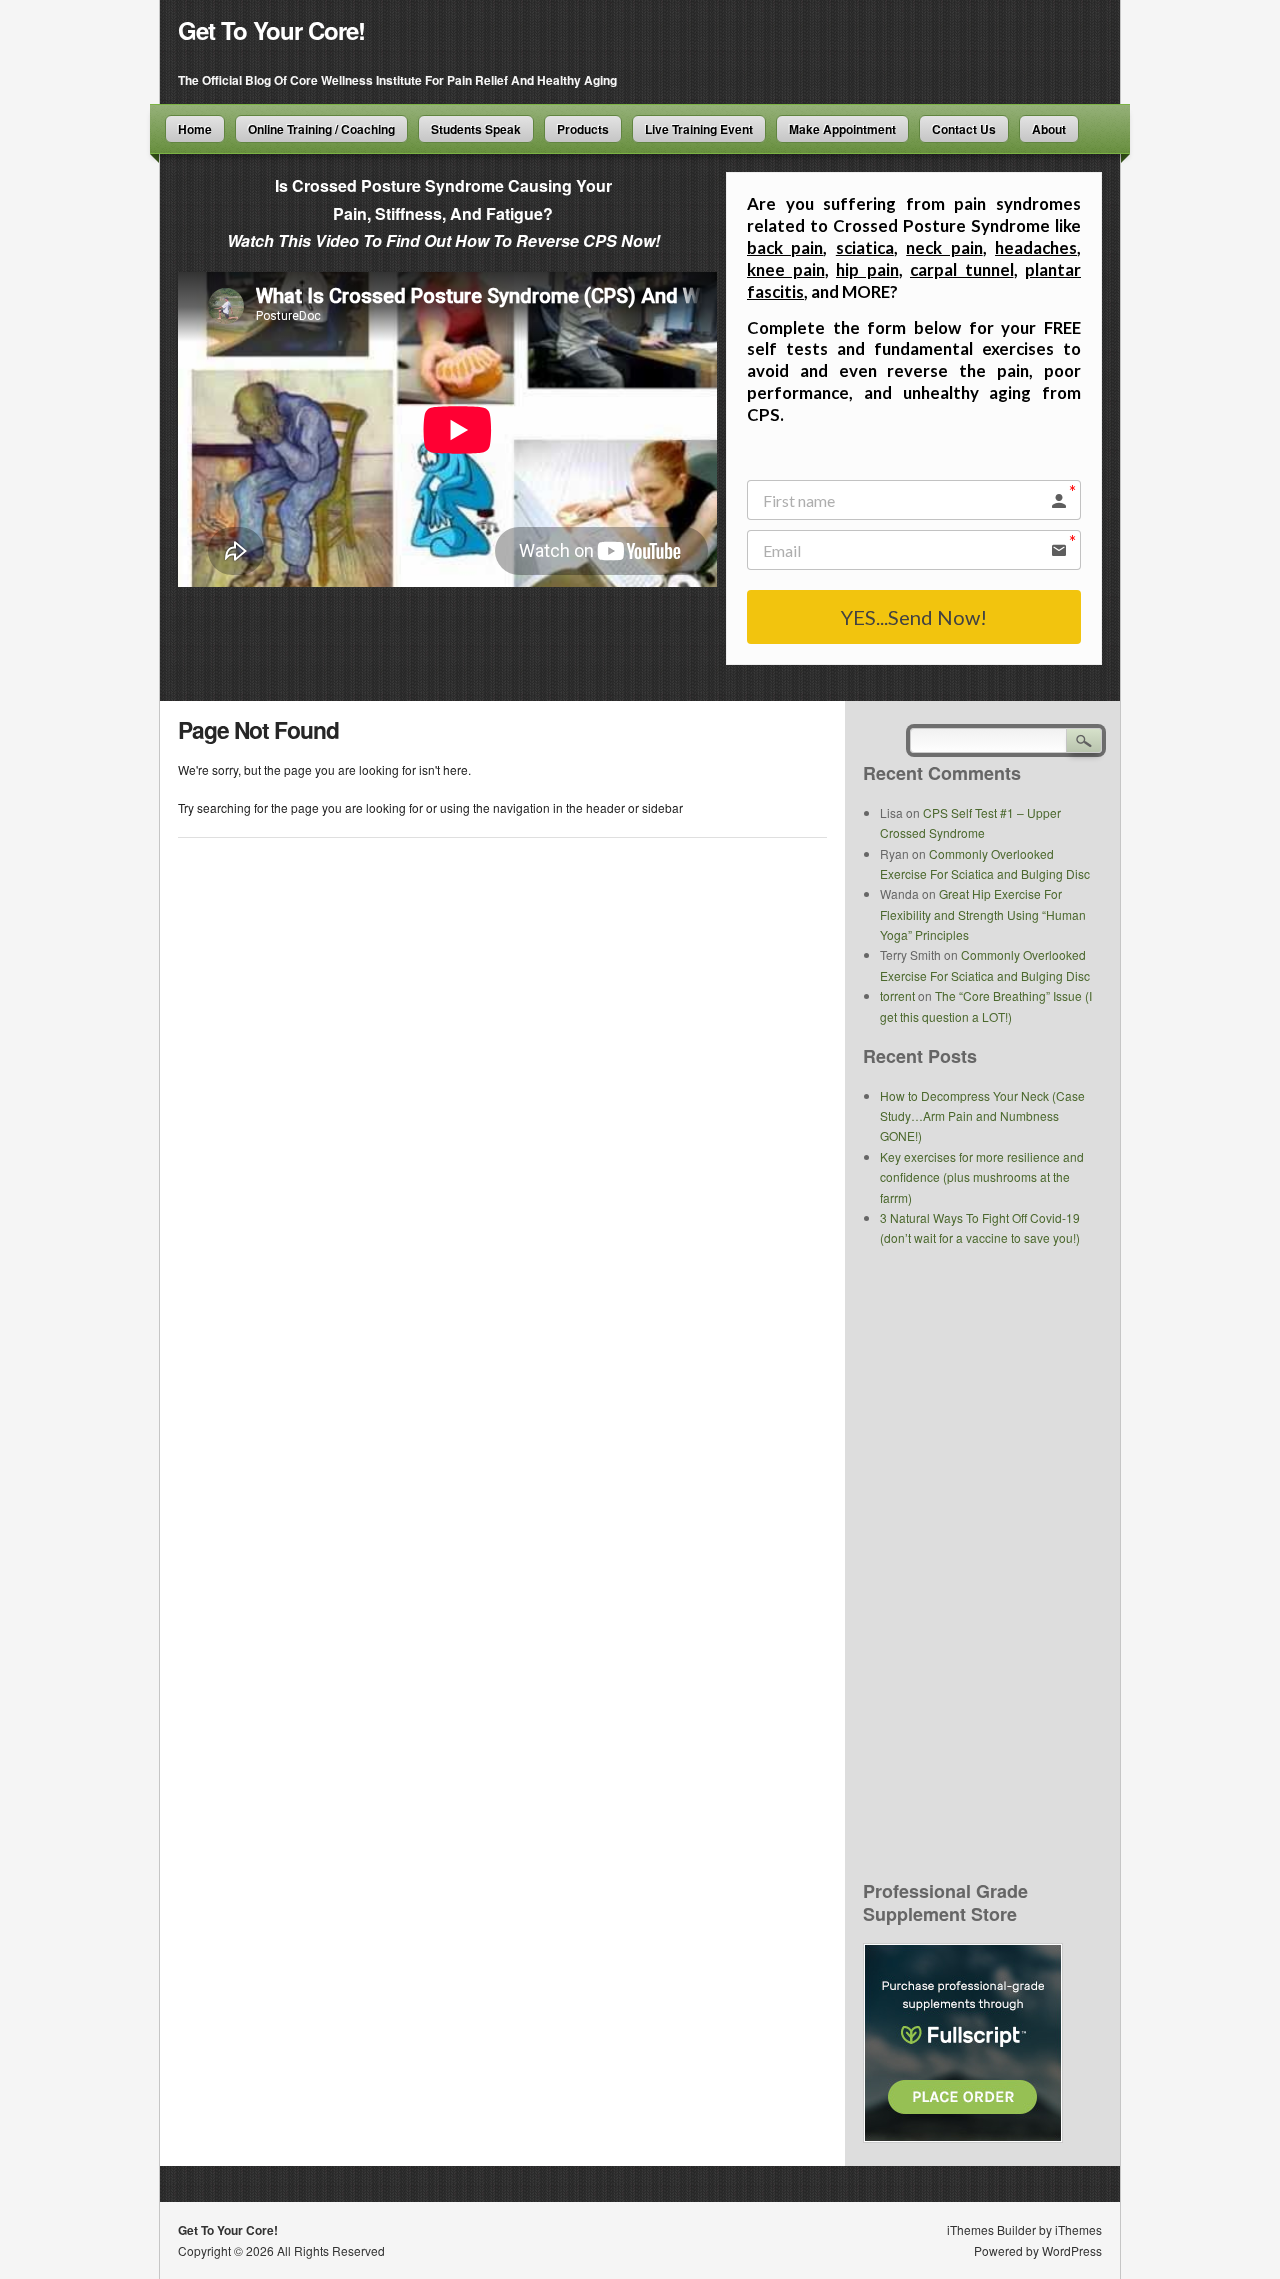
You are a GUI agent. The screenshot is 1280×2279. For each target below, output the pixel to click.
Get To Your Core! (271, 30)
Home (195, 129)
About (1049, 129)
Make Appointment (842, 129)
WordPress (1072, 2250)
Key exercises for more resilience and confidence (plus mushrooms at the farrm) (982, 1177)
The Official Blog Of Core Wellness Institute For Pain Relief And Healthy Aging (397, 80)
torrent (897, 995)
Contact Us (964, 129)
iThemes (1078, 2229)
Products (583, 129)
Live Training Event (699, 129)
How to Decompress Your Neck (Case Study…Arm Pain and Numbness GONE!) (982, 1116)
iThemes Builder (991, 2229)
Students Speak (476, 129)
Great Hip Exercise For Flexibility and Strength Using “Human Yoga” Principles (983, 914)
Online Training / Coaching (321, 129)
